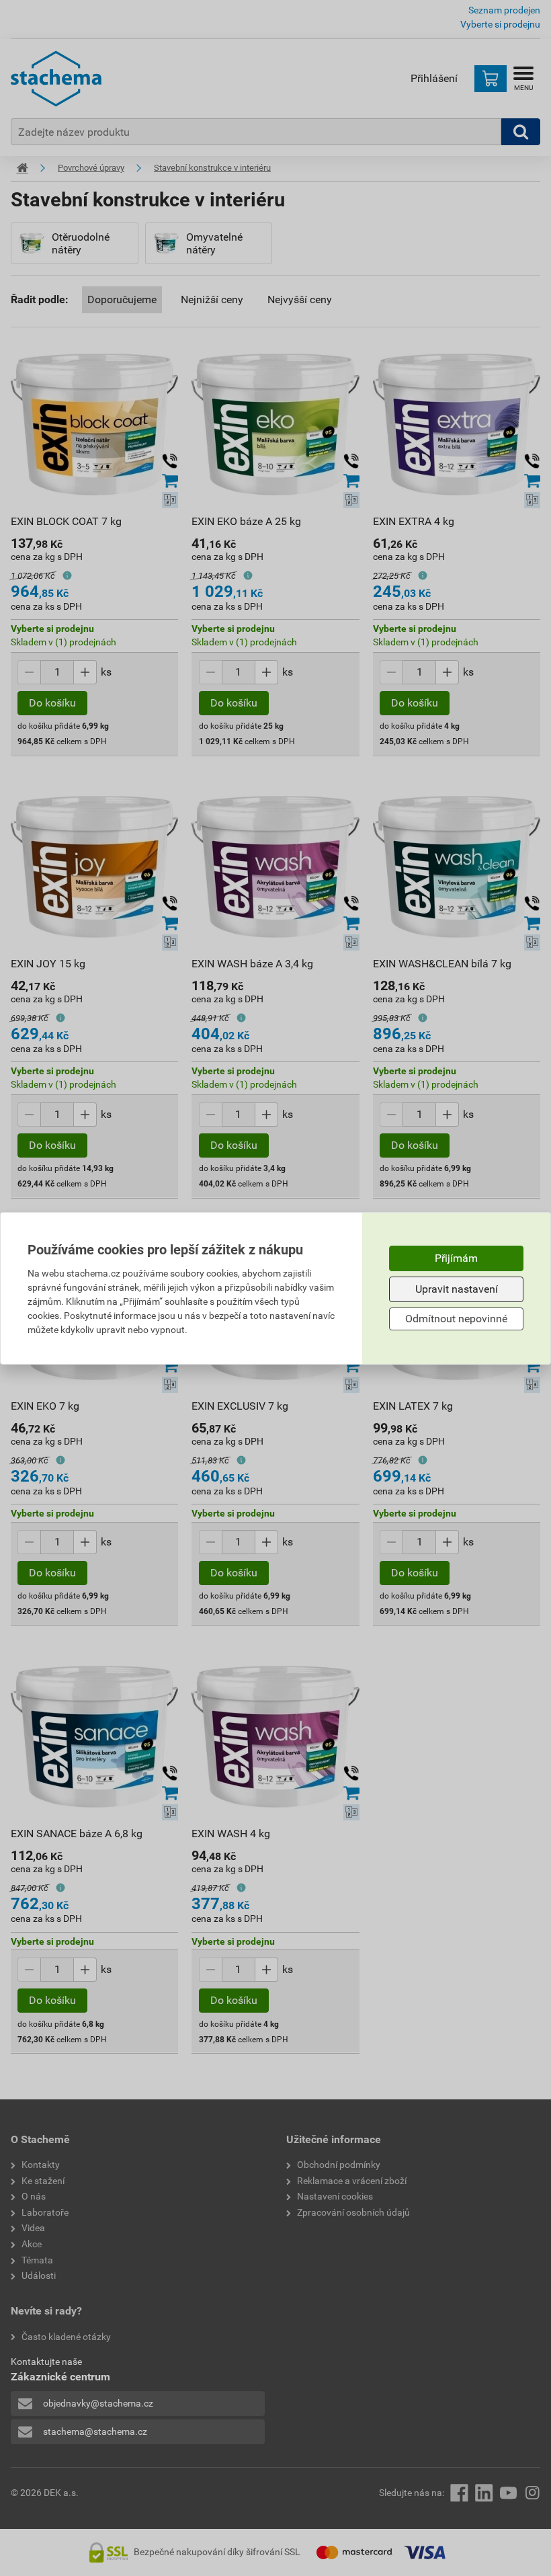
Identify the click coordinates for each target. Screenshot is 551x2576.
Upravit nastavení (457, 1289)
